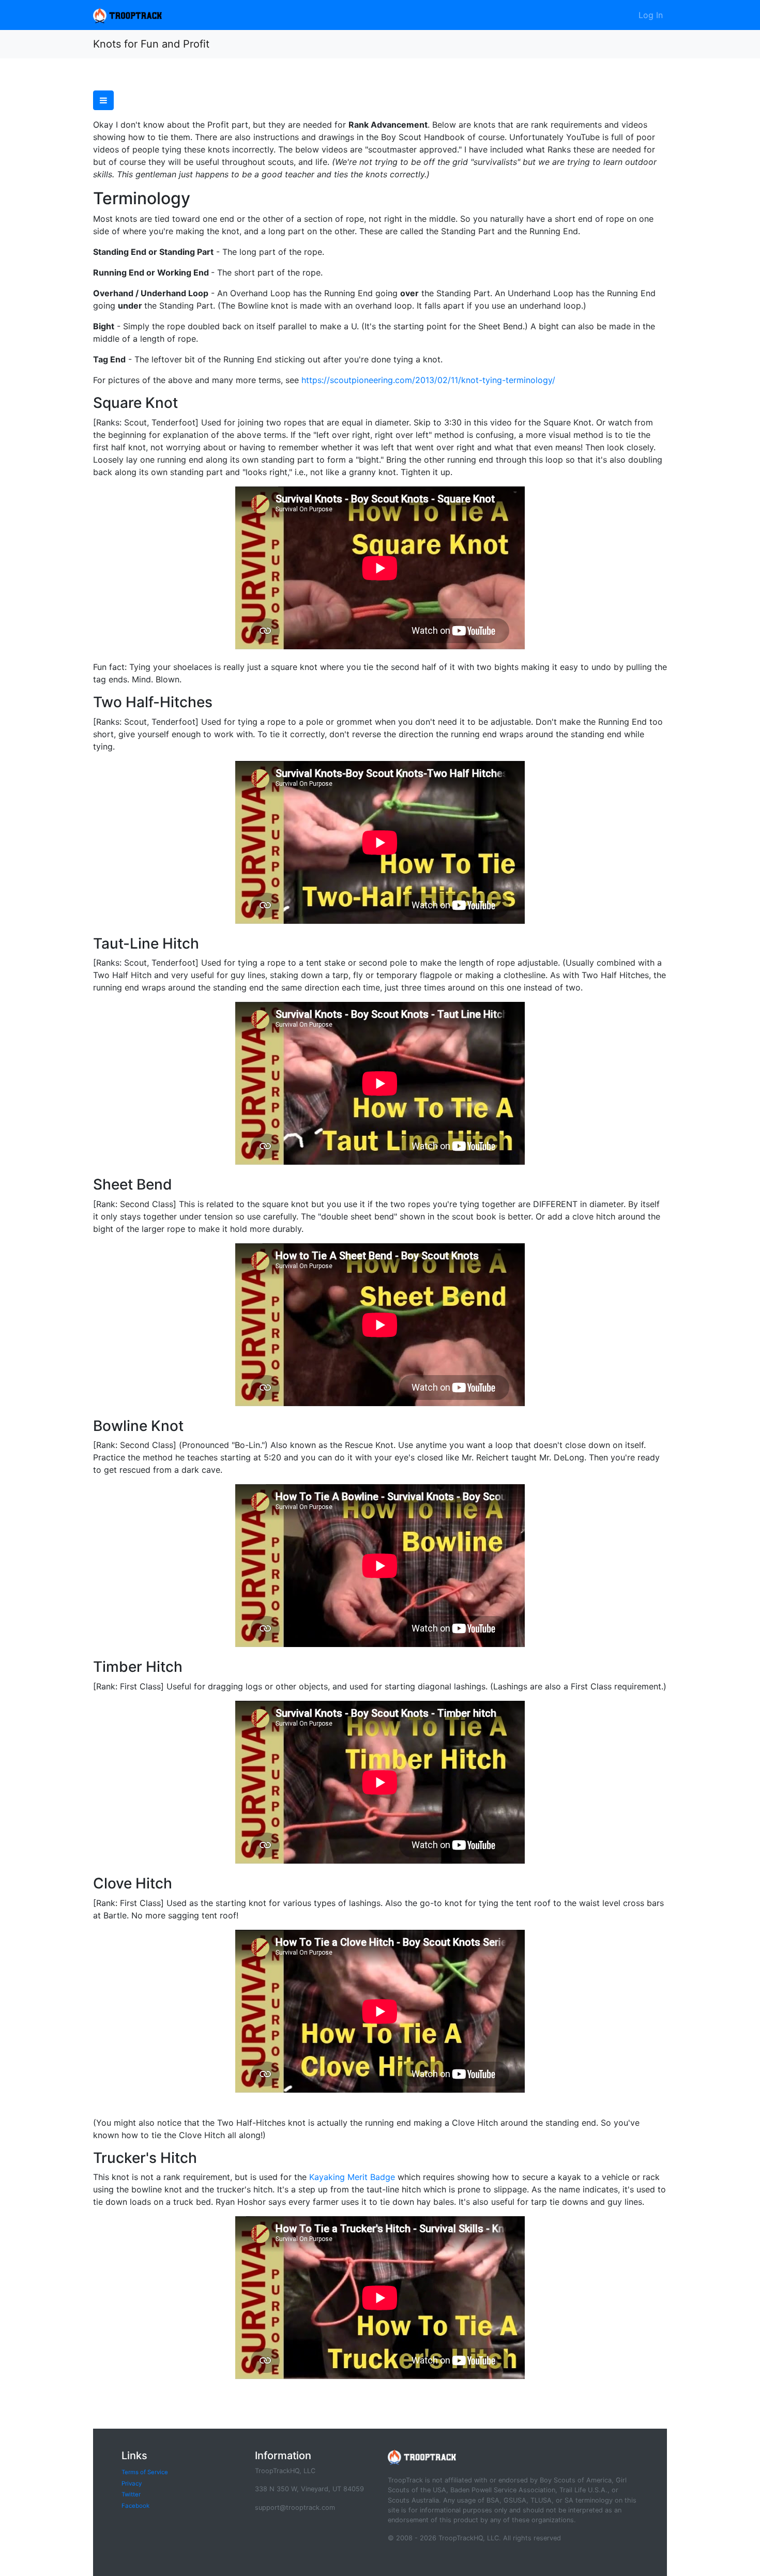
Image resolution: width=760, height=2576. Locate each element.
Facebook (135, 2506)
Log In (651, 15)
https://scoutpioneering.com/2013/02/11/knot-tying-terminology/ (428, 380)
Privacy (132, 2483)
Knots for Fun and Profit (151, 44)
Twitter (131, 2494)
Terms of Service (145, 2472)
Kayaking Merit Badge (352, 2177)
